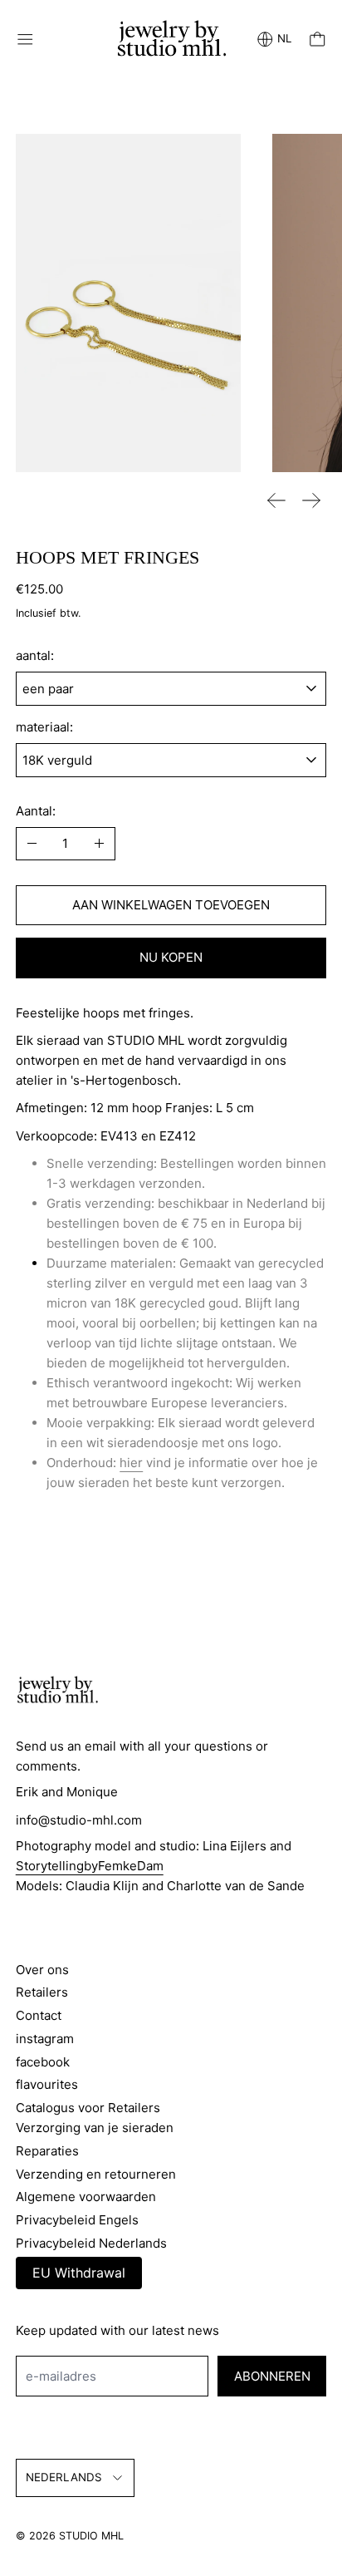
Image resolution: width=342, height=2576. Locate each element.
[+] (99, 844)
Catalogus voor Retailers (88, 2108)
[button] (129, 303)
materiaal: (44, 727)
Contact (39, 2015)
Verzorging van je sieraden (95, 2128)
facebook (43, 2062)
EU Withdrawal (79, 2273)
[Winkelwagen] (318, 39)
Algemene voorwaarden (86, 2197)
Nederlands (64, 2477)
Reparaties (47, 2151)
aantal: (35, 655)
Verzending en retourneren (96, 2174)
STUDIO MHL (91, 2536)
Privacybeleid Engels (77, 2220)
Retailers (42, 1992)
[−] (32, 844)
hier (131, 1463)
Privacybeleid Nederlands (91, 2243)
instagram (45, 2039)
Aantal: (36, 811)
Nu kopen (171, 957)
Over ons (42, 1970)
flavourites (47, 2084)
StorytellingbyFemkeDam (90, 1866)
